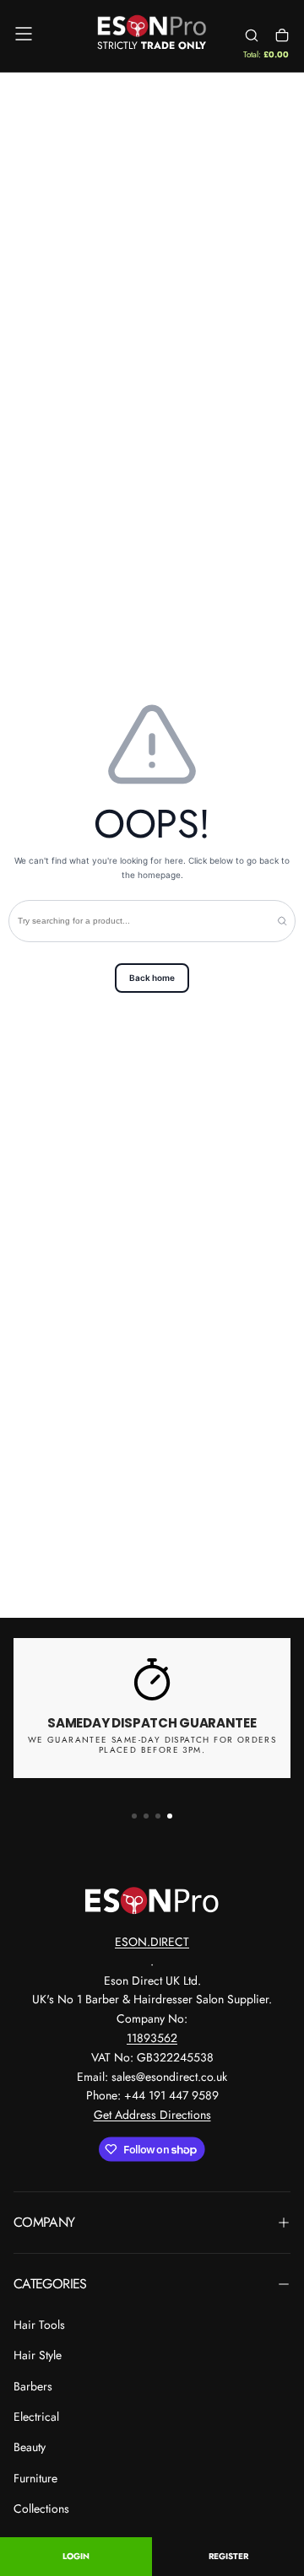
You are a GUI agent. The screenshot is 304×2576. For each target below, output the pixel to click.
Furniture (35, 2478)
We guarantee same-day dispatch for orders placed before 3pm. (152, 1745)
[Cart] (282, 36)
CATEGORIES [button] (50, 2284)
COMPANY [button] (44, 2222)
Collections (41, 2509)
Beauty (30, 2447)
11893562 (152, 2038)
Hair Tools (39, 2325)
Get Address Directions (152, 2115)
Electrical (36, 2417)
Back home (152, 978)
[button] (24, 34)
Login (76, 2556)
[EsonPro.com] (152, 1900)
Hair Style (38, 2355)
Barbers (33, 2386)
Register (228, 2556)
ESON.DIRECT (152, 1942)
